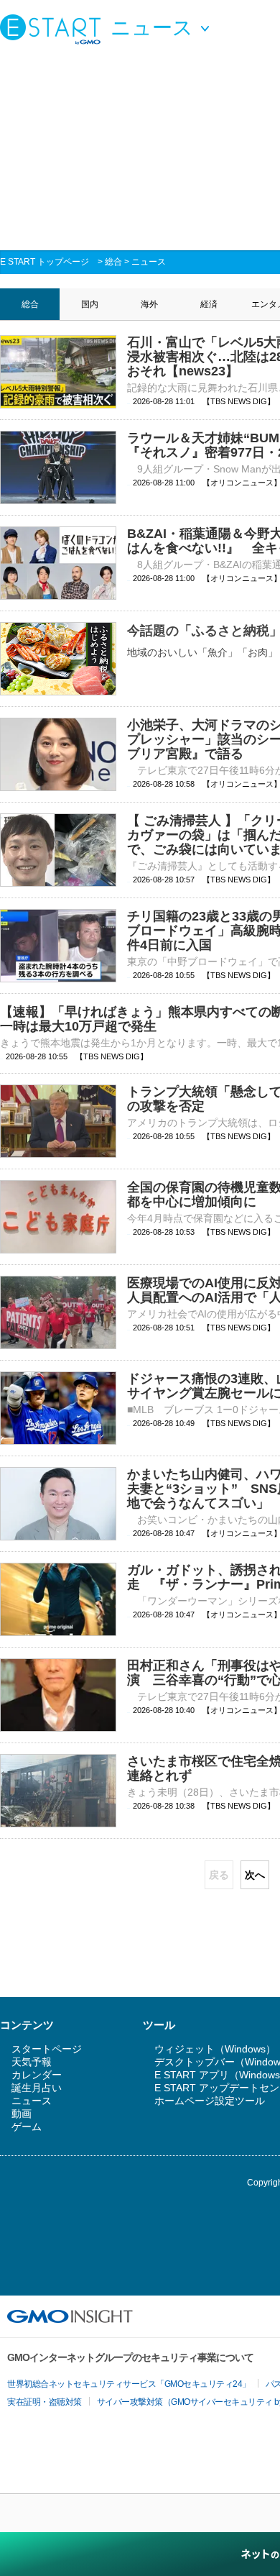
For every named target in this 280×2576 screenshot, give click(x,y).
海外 (149, 304)
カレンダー (37, 2075)
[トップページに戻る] (54, 29)
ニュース (149, 262)
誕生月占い (37, 2088)
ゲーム (27, 2127)
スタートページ (47, 2049)
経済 (209, 304)
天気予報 (32, 2062)
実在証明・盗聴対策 (45, 2402)
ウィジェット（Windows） (215, 2049)
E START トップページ (45, 262)
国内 (90, 304)
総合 (113, 262)
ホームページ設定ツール (210, 2101)
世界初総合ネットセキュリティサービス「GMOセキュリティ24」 (129, 2384)
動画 (22, 2114)
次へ (255, 1875)
